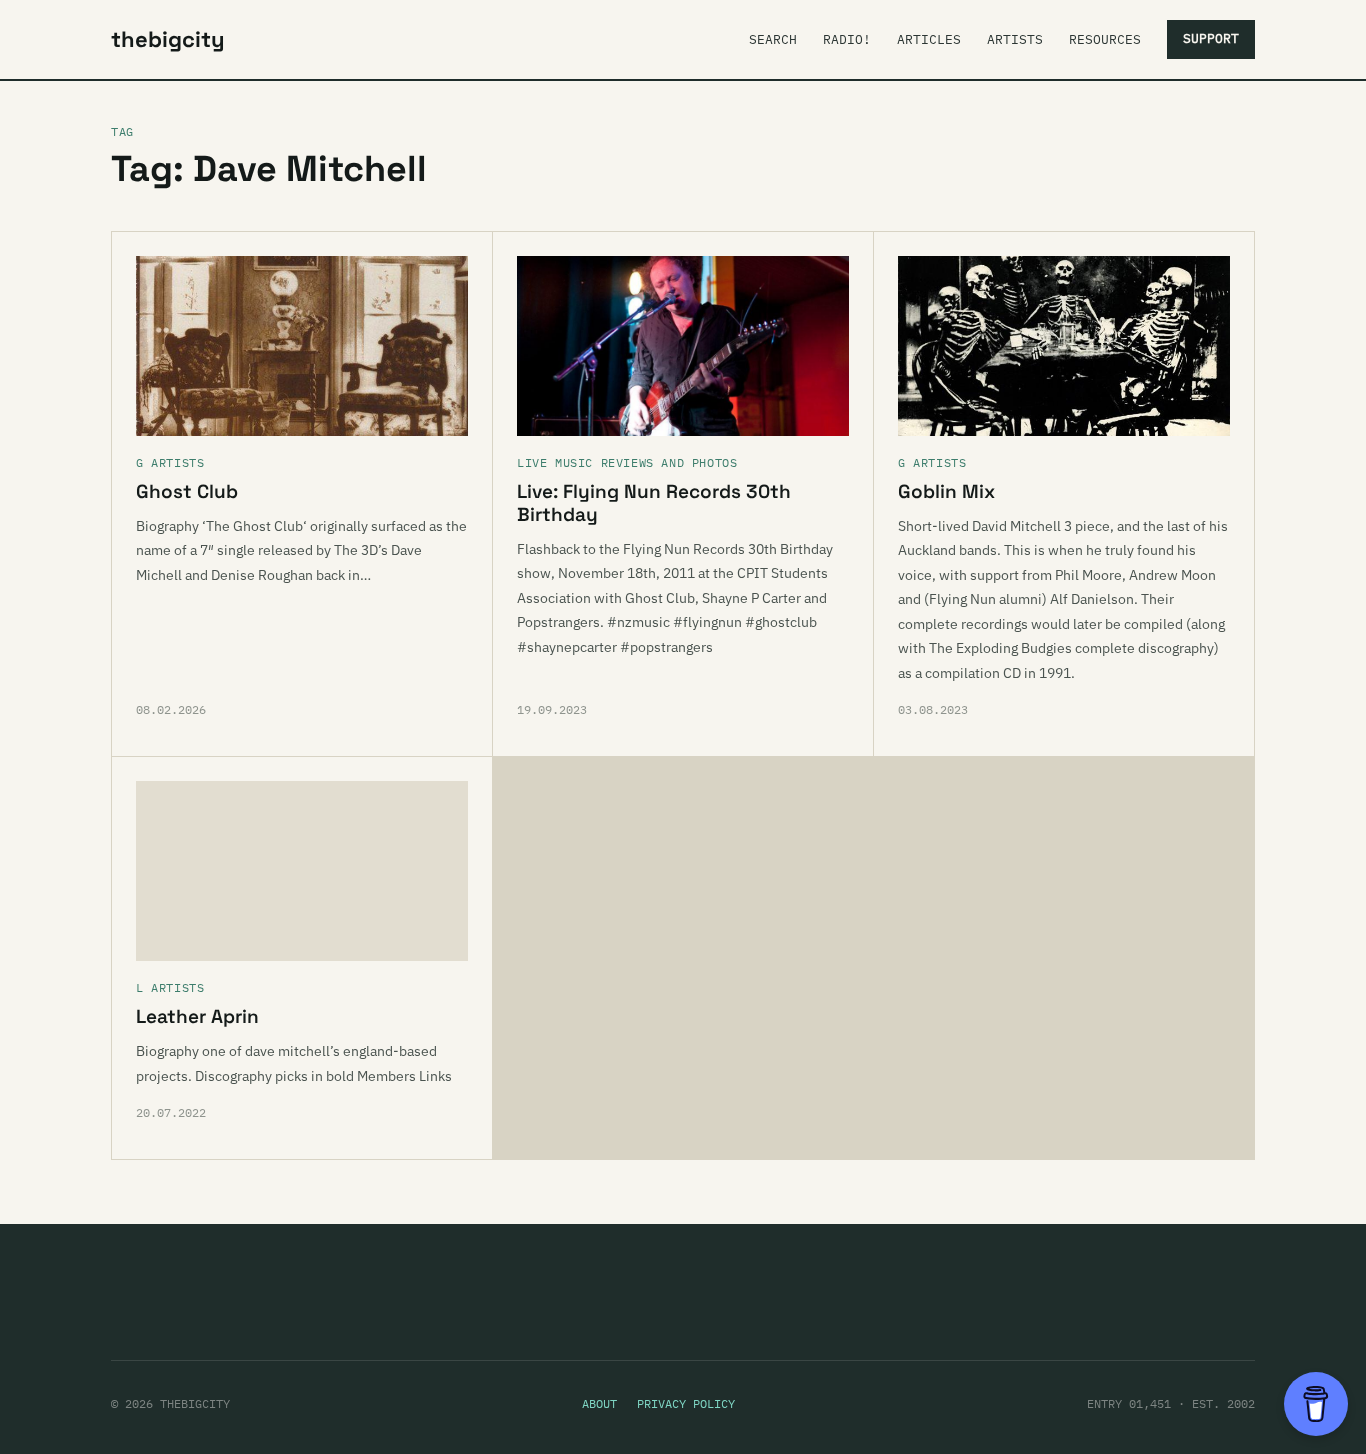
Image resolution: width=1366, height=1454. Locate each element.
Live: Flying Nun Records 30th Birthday (654, 503)
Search (773, 39)
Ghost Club (187, 491)
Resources (1105, 39)
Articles (929, 39)
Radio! (847, 39)
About (599, 1403)
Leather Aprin (197, 1016)
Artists (1015, 39)
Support (1211, 38)
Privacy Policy (686, 1403)
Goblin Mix (946, 491)
